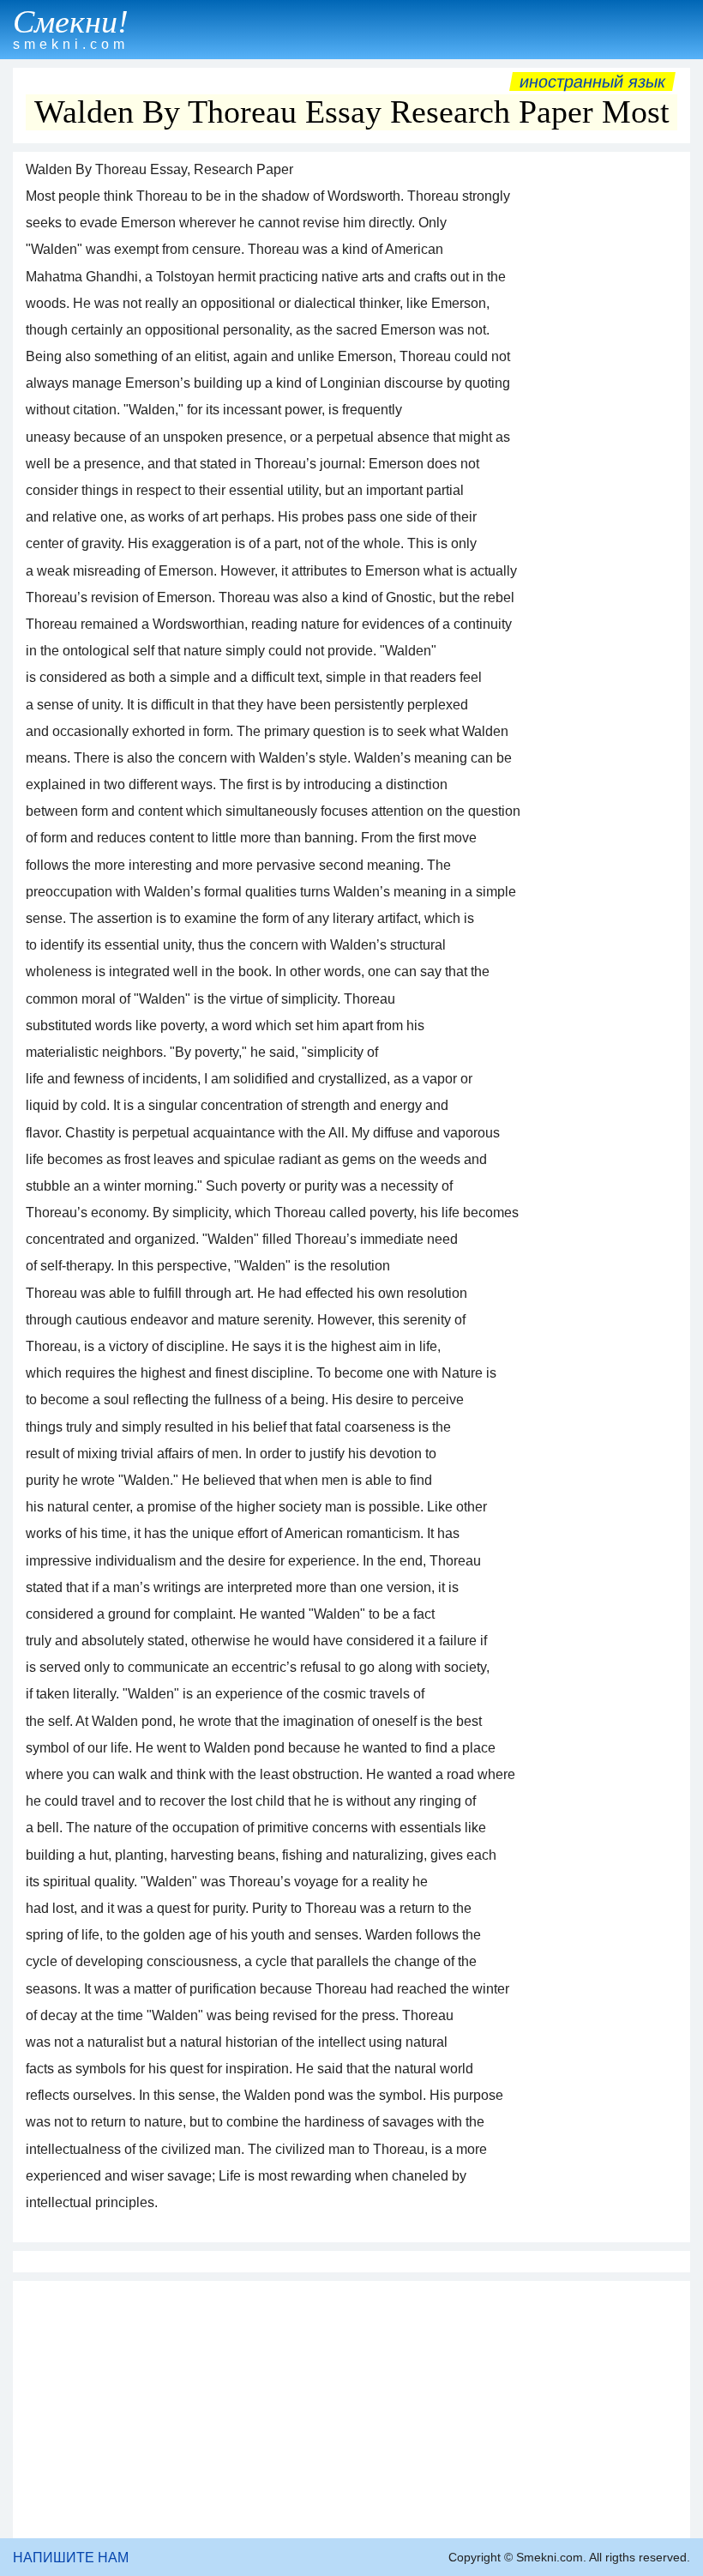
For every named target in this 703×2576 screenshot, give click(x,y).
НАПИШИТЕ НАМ (71, 2558)
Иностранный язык (592, 81)
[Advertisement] (351, 2410)
